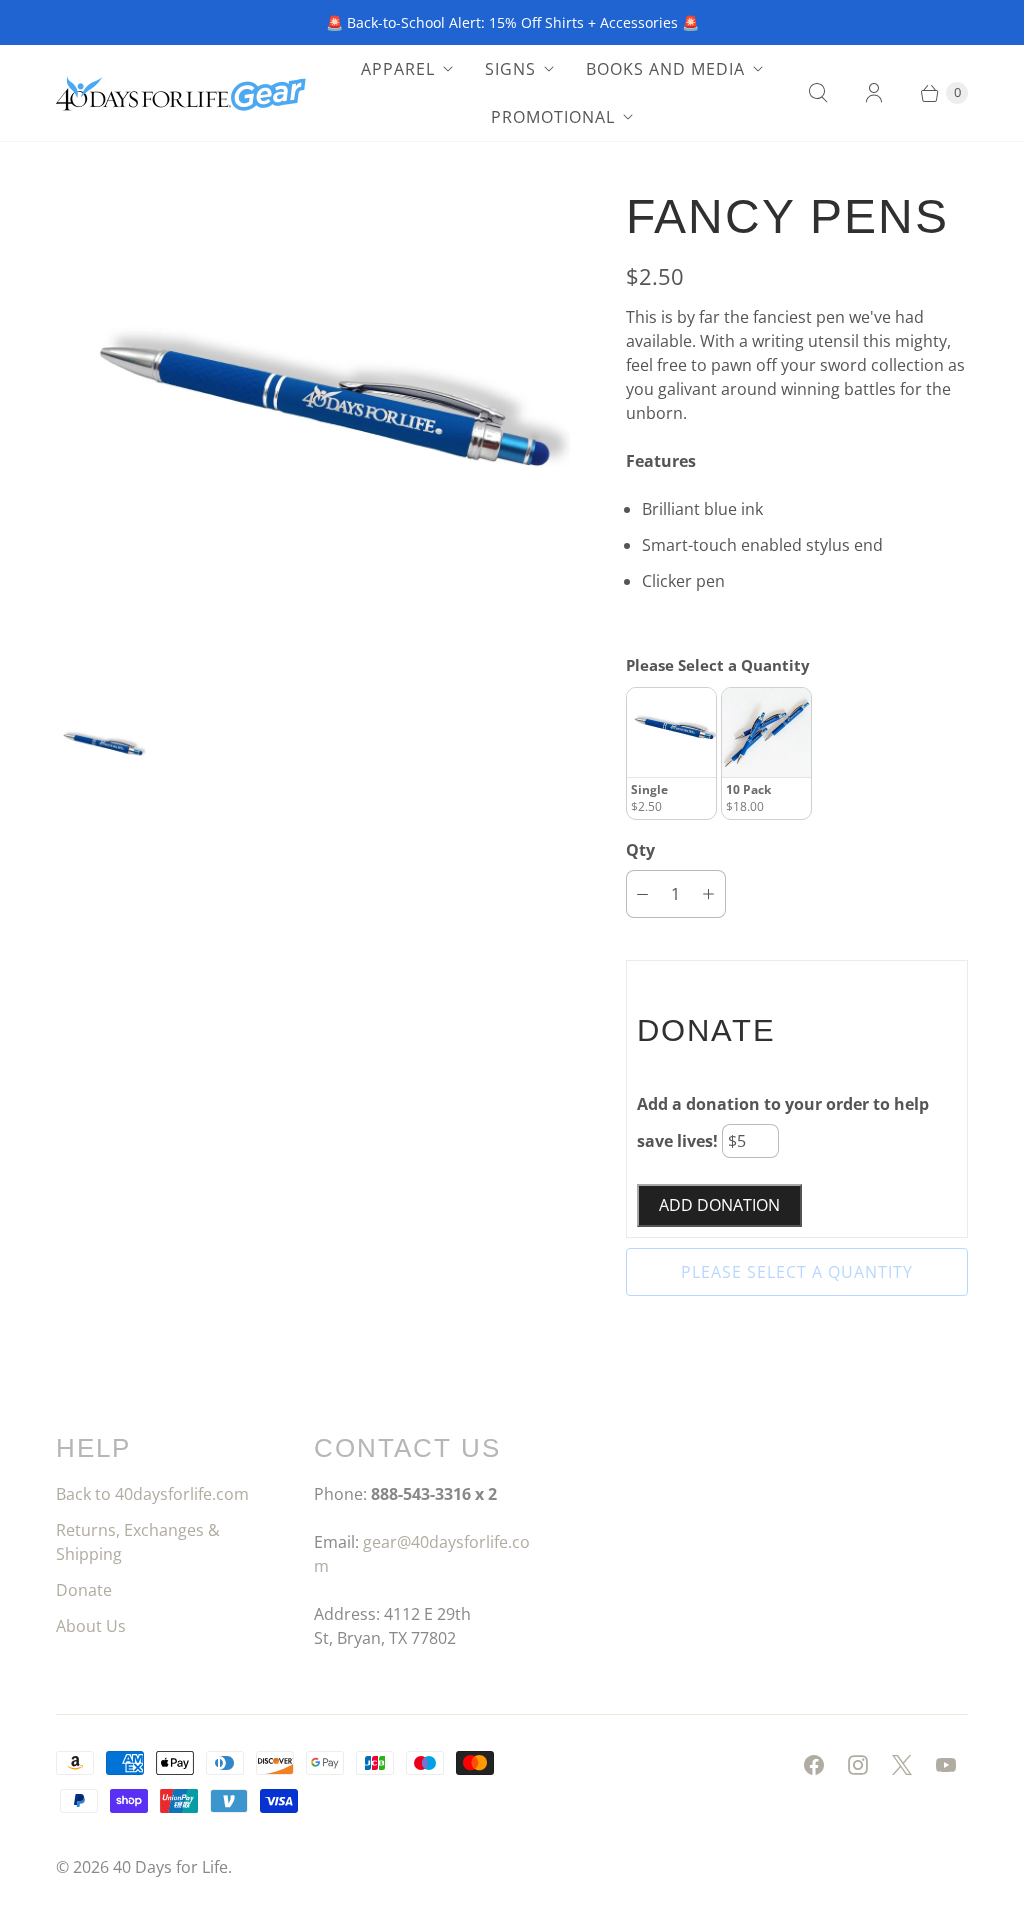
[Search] (818, 93)
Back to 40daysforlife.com (152, 1494)
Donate (84, 1590)
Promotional (553, 117)
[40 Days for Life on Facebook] (814, 1765)
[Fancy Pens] (313, 431)
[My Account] (874, 93)
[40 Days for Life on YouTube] (946, 1765)
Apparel (398, 69)
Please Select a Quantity (718, 665)
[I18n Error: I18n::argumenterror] (101, 749)
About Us (91, 1626)
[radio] (671, 753)
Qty (640, 850)
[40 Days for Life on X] (902, 1765)
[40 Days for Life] (181, 93)
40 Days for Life (170, 1867)
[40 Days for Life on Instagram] (858, 1765)
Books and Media (665, 69)
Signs (510, 69)
